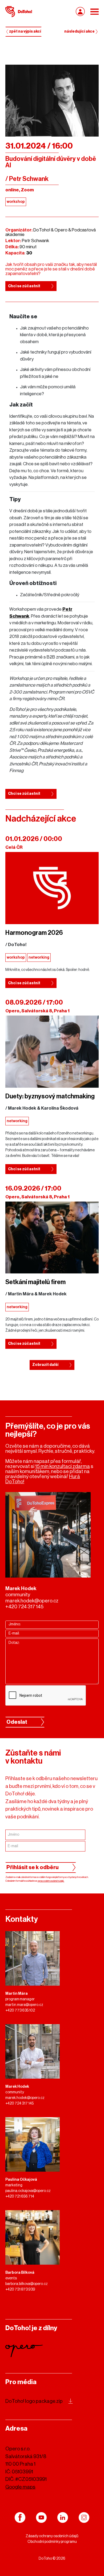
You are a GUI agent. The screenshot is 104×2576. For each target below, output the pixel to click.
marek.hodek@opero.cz (32, 1601)
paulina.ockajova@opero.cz (28, 2191)
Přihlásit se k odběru (33, 1868)
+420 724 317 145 (24, 1607)
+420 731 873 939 (20, 2290)
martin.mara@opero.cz (24, 2005)
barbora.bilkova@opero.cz (27, 2284)
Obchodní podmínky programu (52, 2542)
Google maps (20, 2487)
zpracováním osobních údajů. (51, 1881)
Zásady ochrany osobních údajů (52, 2536)
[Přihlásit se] (80, 11)
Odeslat (17, 1722)
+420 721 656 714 (20, 2197)
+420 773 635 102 (20, 2011)
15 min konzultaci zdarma (63, 1466)
